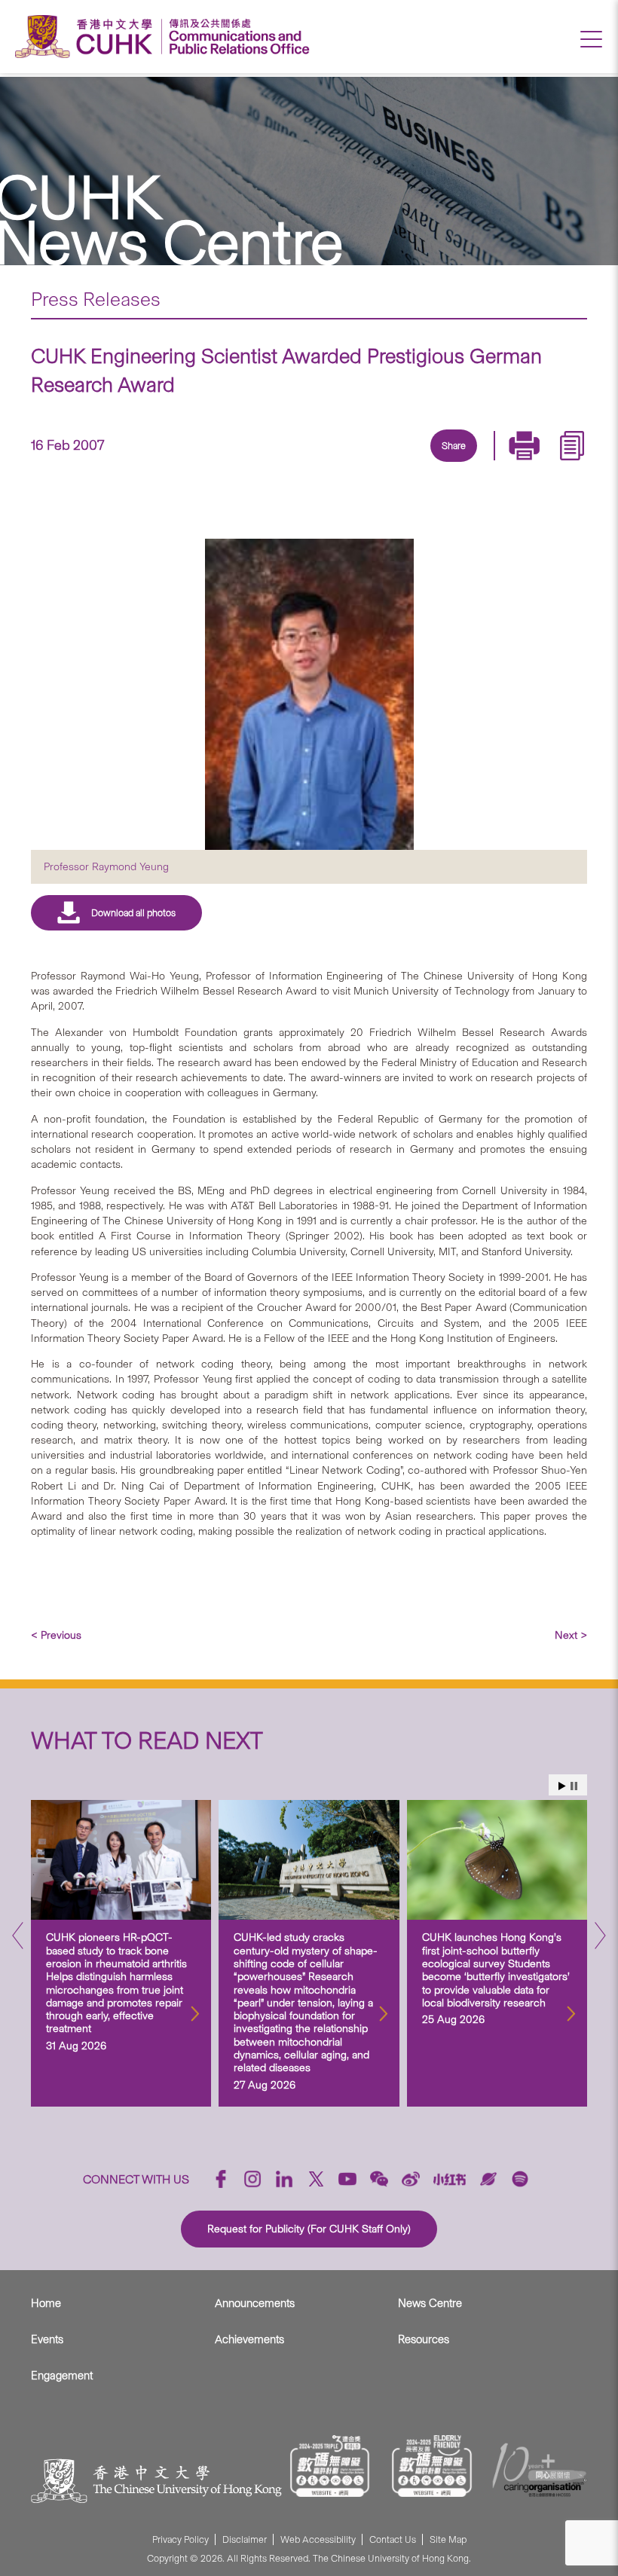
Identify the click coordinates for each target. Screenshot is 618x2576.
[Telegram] (435, 463)
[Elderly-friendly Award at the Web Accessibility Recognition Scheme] (432, 2466)
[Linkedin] (366, 463)
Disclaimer (245, 2539)
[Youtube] (347, 2179)
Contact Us (393, 2539)
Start (562, 1786)
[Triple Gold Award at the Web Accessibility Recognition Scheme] (330, 2466)
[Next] (600, 1940)
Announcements (255, 2303)
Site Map (448, 2539)
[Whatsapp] (504, 463)
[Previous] (18, 1940)
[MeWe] (539, 463)
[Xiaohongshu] (450, 2179)
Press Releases (96, 299)
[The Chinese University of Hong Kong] (87, 37)
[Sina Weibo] (470, 463)
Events (47, 2339)
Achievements (249, 2339)
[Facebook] (331, 463)
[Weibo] (411, 2179)
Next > (571, 1635)
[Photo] (309, 694)
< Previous (56, 1635)
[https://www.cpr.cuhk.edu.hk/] (236, 37)
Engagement (62, 2376)
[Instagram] (252, 2179)
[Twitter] (400, 463)
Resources (424, 2339)
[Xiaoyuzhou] (488, 2179)
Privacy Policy (181, 2539)
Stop (574, 1786)
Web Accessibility (318, 2539)
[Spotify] (520, 2179)
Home (46, 2303)
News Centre (430, 2303)
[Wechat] (379, 2179)
